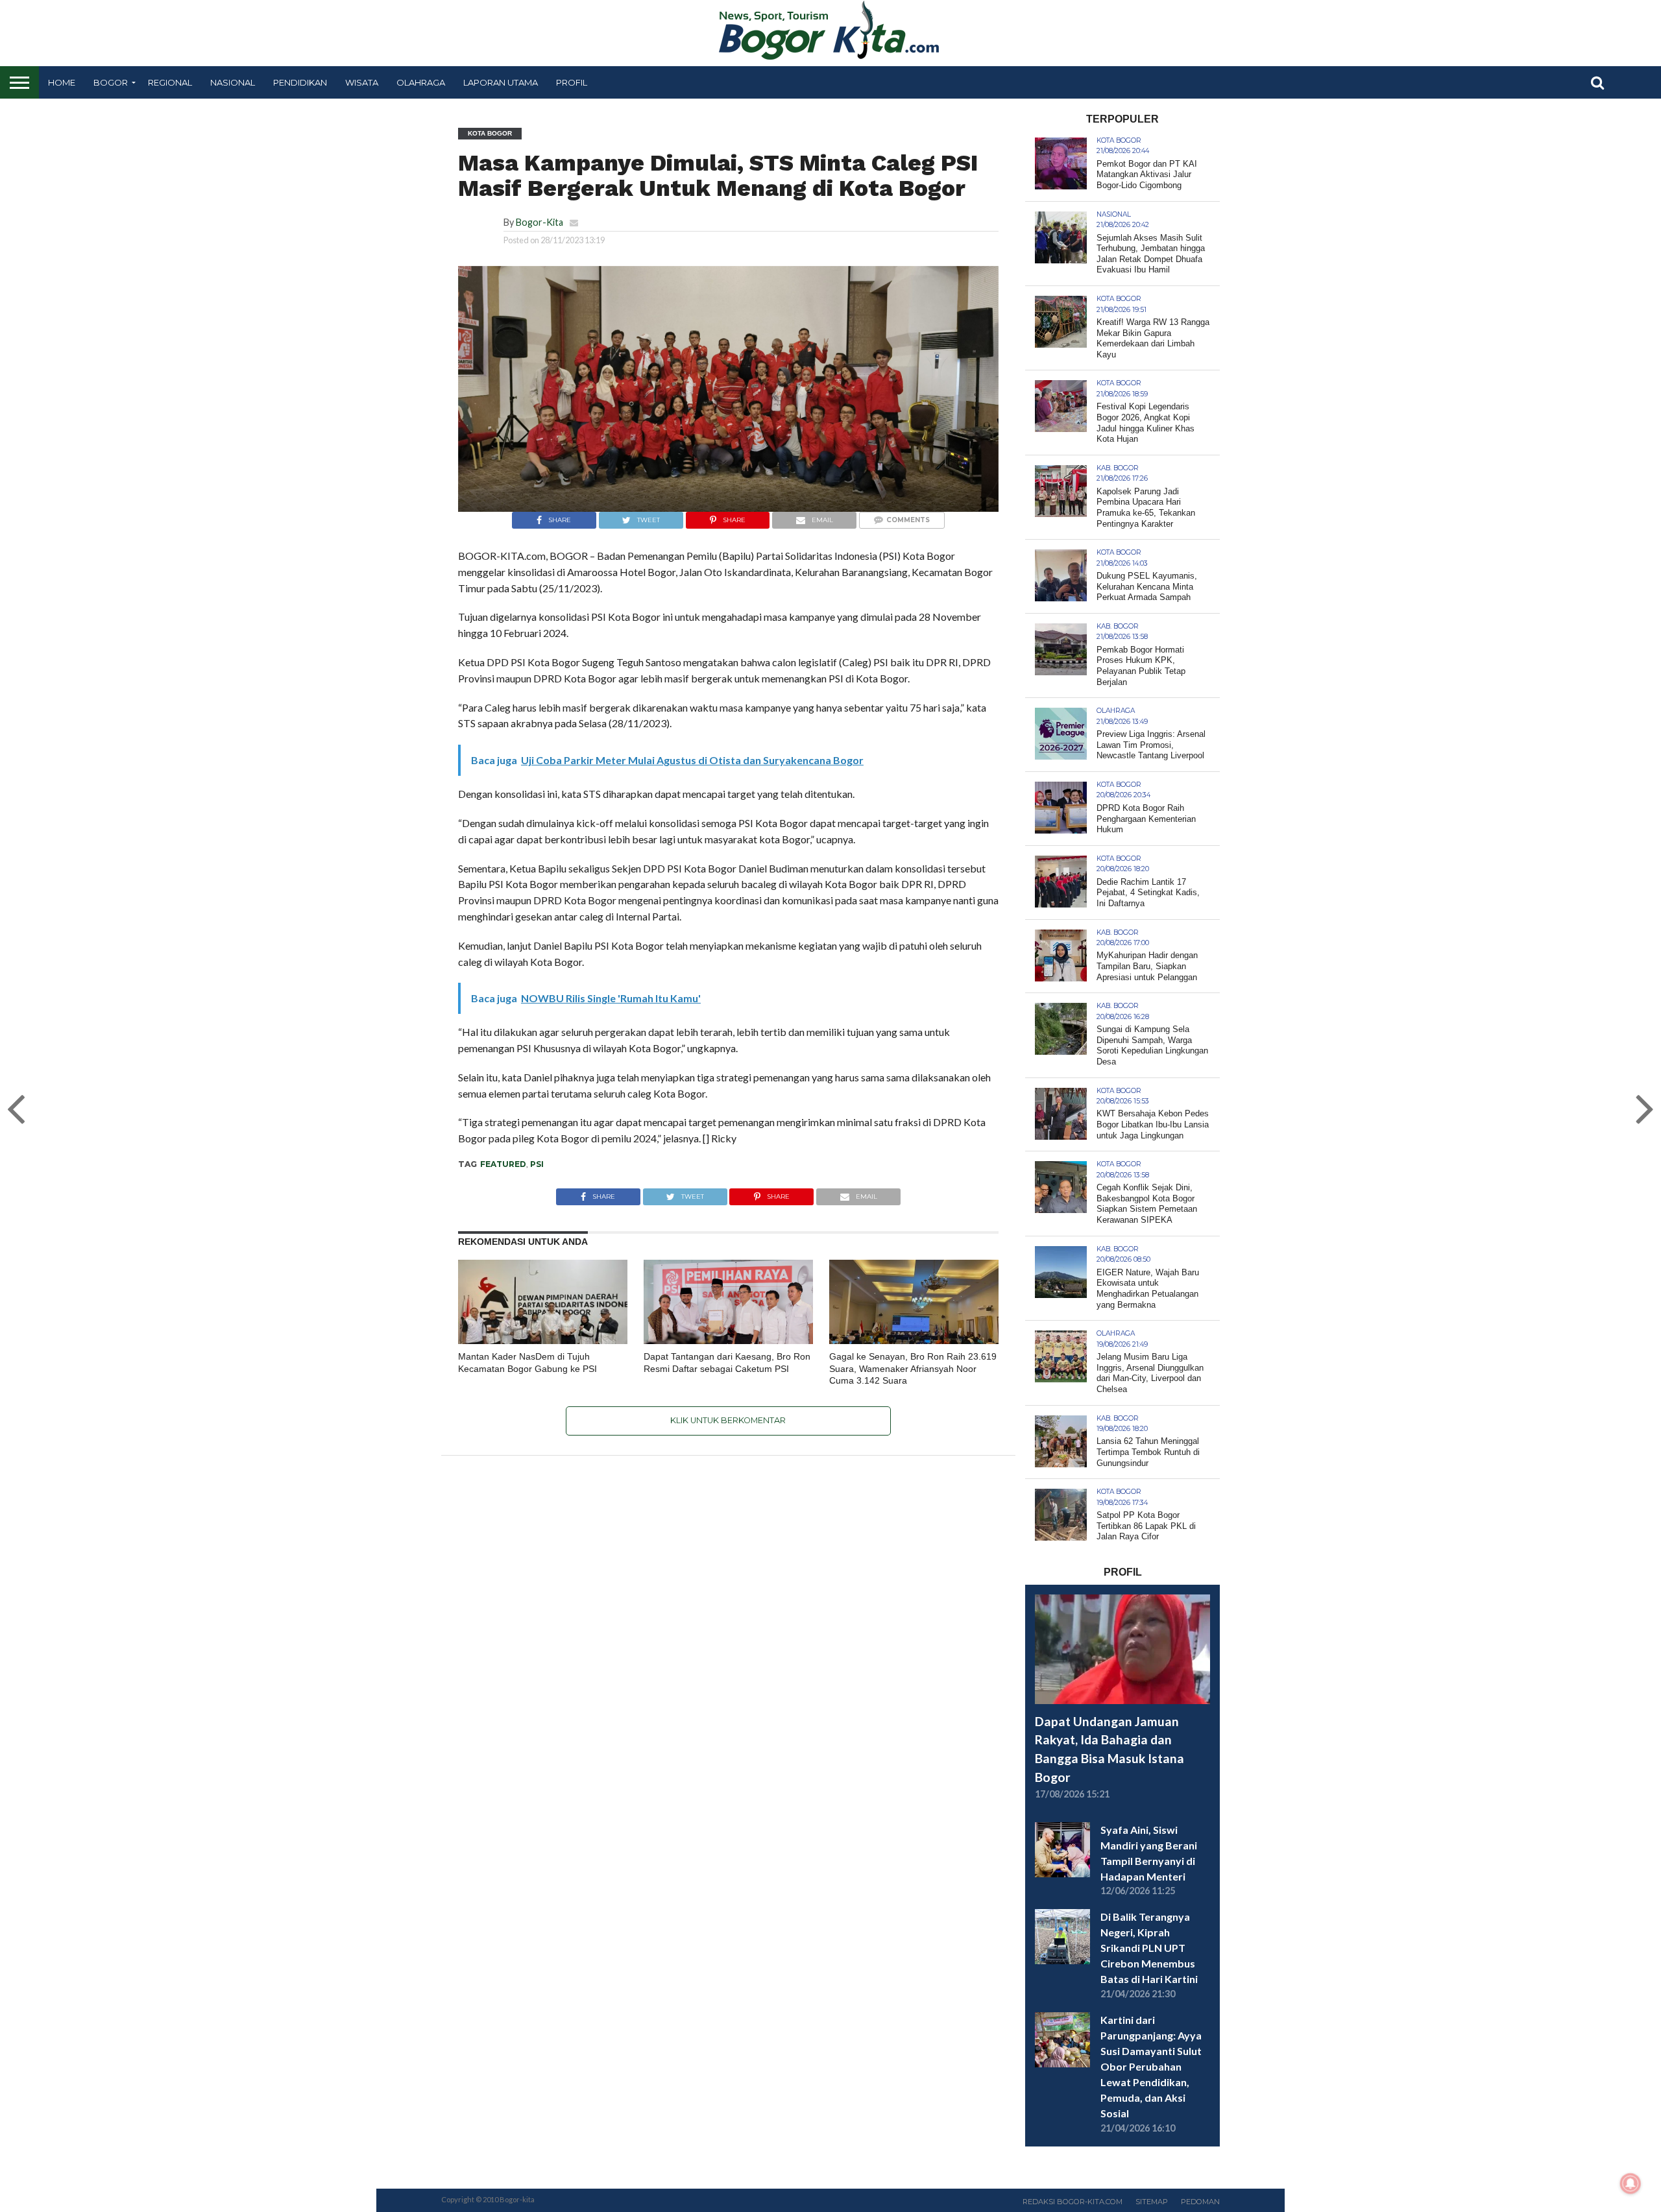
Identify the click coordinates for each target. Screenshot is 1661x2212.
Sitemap (1152, 2202)
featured (503, 1164)
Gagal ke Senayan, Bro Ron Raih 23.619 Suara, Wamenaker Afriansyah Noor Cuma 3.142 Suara (913, 1368)
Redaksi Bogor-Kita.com (1073, 2202)
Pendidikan (300, 82)
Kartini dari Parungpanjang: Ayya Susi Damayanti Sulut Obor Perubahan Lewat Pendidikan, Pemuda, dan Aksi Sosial (1151, 2066)
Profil (572, 82)
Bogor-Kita (540, 222)
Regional (170, 82)
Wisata (362, 82)
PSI (537, 1164)
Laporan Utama (501, 82)
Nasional (233, 82)
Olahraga (421, 82)
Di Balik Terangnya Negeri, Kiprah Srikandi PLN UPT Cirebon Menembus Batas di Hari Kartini (1149, 1948)
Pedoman (1200, 2202)
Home (62, 82)
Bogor (111, 82)
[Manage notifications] (1631, 2183)
